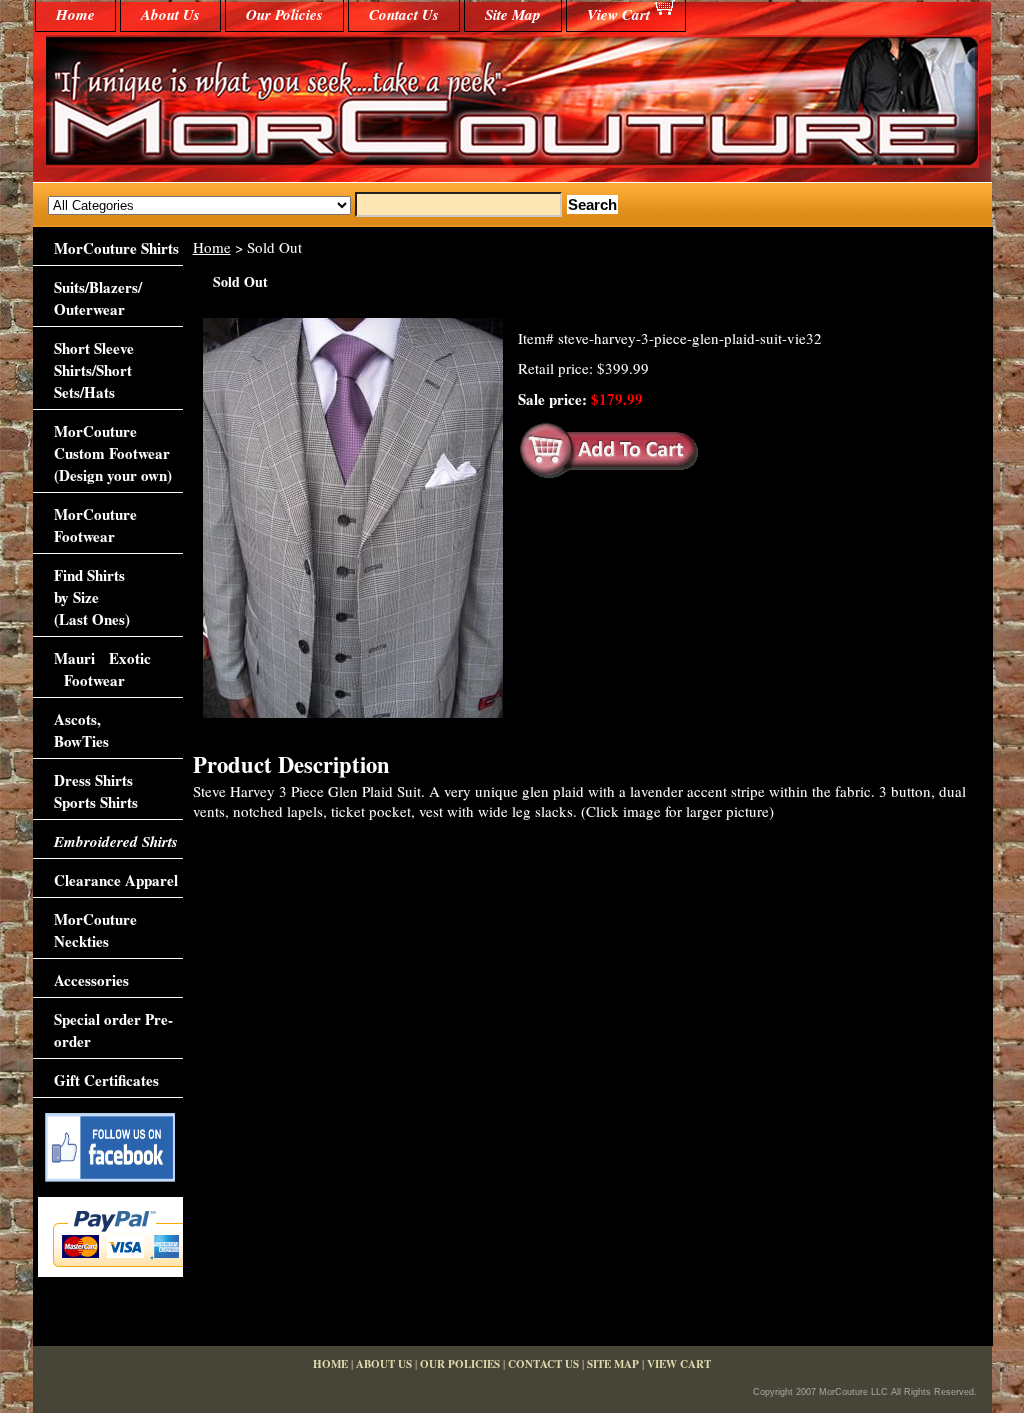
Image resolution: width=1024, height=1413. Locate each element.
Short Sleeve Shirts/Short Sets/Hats (94, 370)
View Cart (618, 14)
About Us (170, 14)
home (75, 14)
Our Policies (284, 14)
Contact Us (404, 14)
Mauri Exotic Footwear (102, 669)
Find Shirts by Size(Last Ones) (92, 597)
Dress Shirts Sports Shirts (96, 791)
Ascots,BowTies (81, 730)
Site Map (513, 14)
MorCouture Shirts (116, 248)
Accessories (91, 980)
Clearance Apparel (116, 880)
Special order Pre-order (113, 1030)
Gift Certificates (106, 1080)
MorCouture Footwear (95, 525)
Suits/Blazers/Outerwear (98, 298)
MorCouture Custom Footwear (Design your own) (113, 453)
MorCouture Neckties (95, 930)
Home (212, 247)
